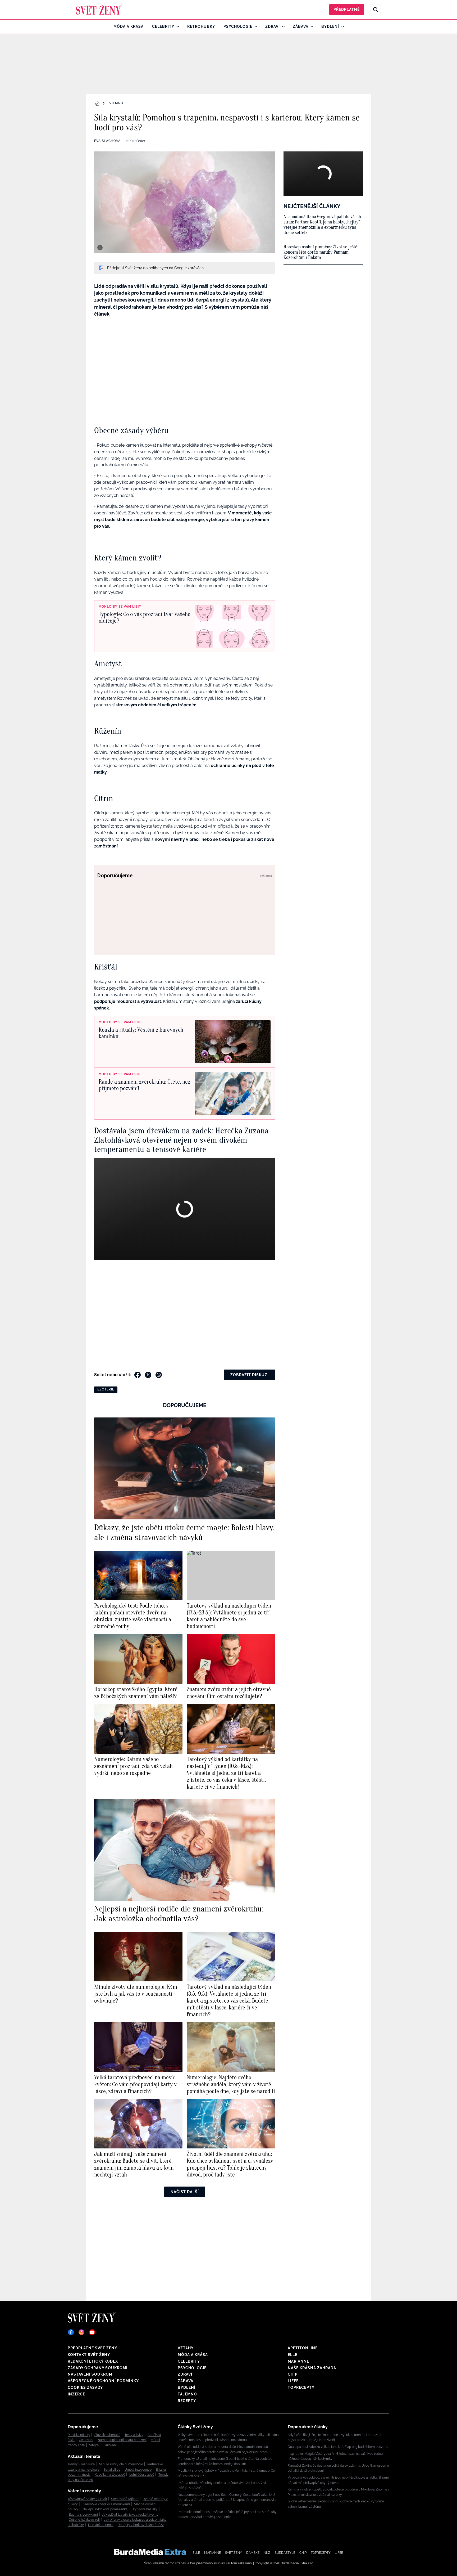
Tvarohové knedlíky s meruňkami (106, 2504)
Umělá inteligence (138, 2470)
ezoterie (106, 1389)
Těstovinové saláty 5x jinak (87, 2499)
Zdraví (273, 26)
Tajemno (115, 103)
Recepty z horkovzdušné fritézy (141, 2525)
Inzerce (76, 2394)
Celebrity (163, 26)
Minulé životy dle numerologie (121, 2464)
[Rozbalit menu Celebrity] (177, 26)
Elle (293, 2355)
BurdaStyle (285, 2553)
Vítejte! (94, 2445)
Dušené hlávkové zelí (84, 2520)
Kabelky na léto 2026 (110, 2475)
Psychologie (238, 26)
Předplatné (347, 10)
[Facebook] (71, 2332)
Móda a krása (129, 26)
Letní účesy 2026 (142, 2475)
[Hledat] (376, 10)
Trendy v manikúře (81, 2464)
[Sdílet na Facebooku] (138, 1375)
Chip (293, 2374)
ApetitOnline (303, 2348)
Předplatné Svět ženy (92, 2348)
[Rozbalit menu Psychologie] (255, 26)
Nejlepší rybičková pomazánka (105, 2509)
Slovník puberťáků (107, 2435)
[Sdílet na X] (148, 1375)
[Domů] (99, 10)
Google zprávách (189, 268)
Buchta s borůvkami (83, 2515)
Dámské (253, 2553)
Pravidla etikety (79, 2435)
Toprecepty (301, 2387)
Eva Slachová (107, 141)
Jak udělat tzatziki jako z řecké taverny (130, 2515)
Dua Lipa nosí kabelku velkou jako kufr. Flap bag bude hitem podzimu (338, 2447)
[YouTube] (92, 2332)
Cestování (86, 2440)
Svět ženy (234, 2553)
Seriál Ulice (112, 2470)
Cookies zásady (85, 2387)
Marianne (298, 2361)
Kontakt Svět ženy (89, 2355)
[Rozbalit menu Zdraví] (282, 26)
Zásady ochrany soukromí (98, 2368)
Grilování (110, 2445)
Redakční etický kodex (93, 2361)
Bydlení (330, 26)
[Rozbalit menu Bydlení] (341, 26)
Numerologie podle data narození (122, 2440)
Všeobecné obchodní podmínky (103, 2381)
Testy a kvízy (134, 2435)
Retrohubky (201, 26)
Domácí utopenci (101, 2525)
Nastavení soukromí (91, 2374)
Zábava (301, 26)
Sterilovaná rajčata (125, 2499)
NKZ (267, 2553)
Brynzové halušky (145, 2509)
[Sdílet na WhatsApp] (159, 1375)
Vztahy (186, 2348)
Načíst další (185, 2192)
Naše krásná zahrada (312, 2368)
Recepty (187, 2401)
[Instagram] (81, 2332)
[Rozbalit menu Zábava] (311, 26)
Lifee (293, 2381)
